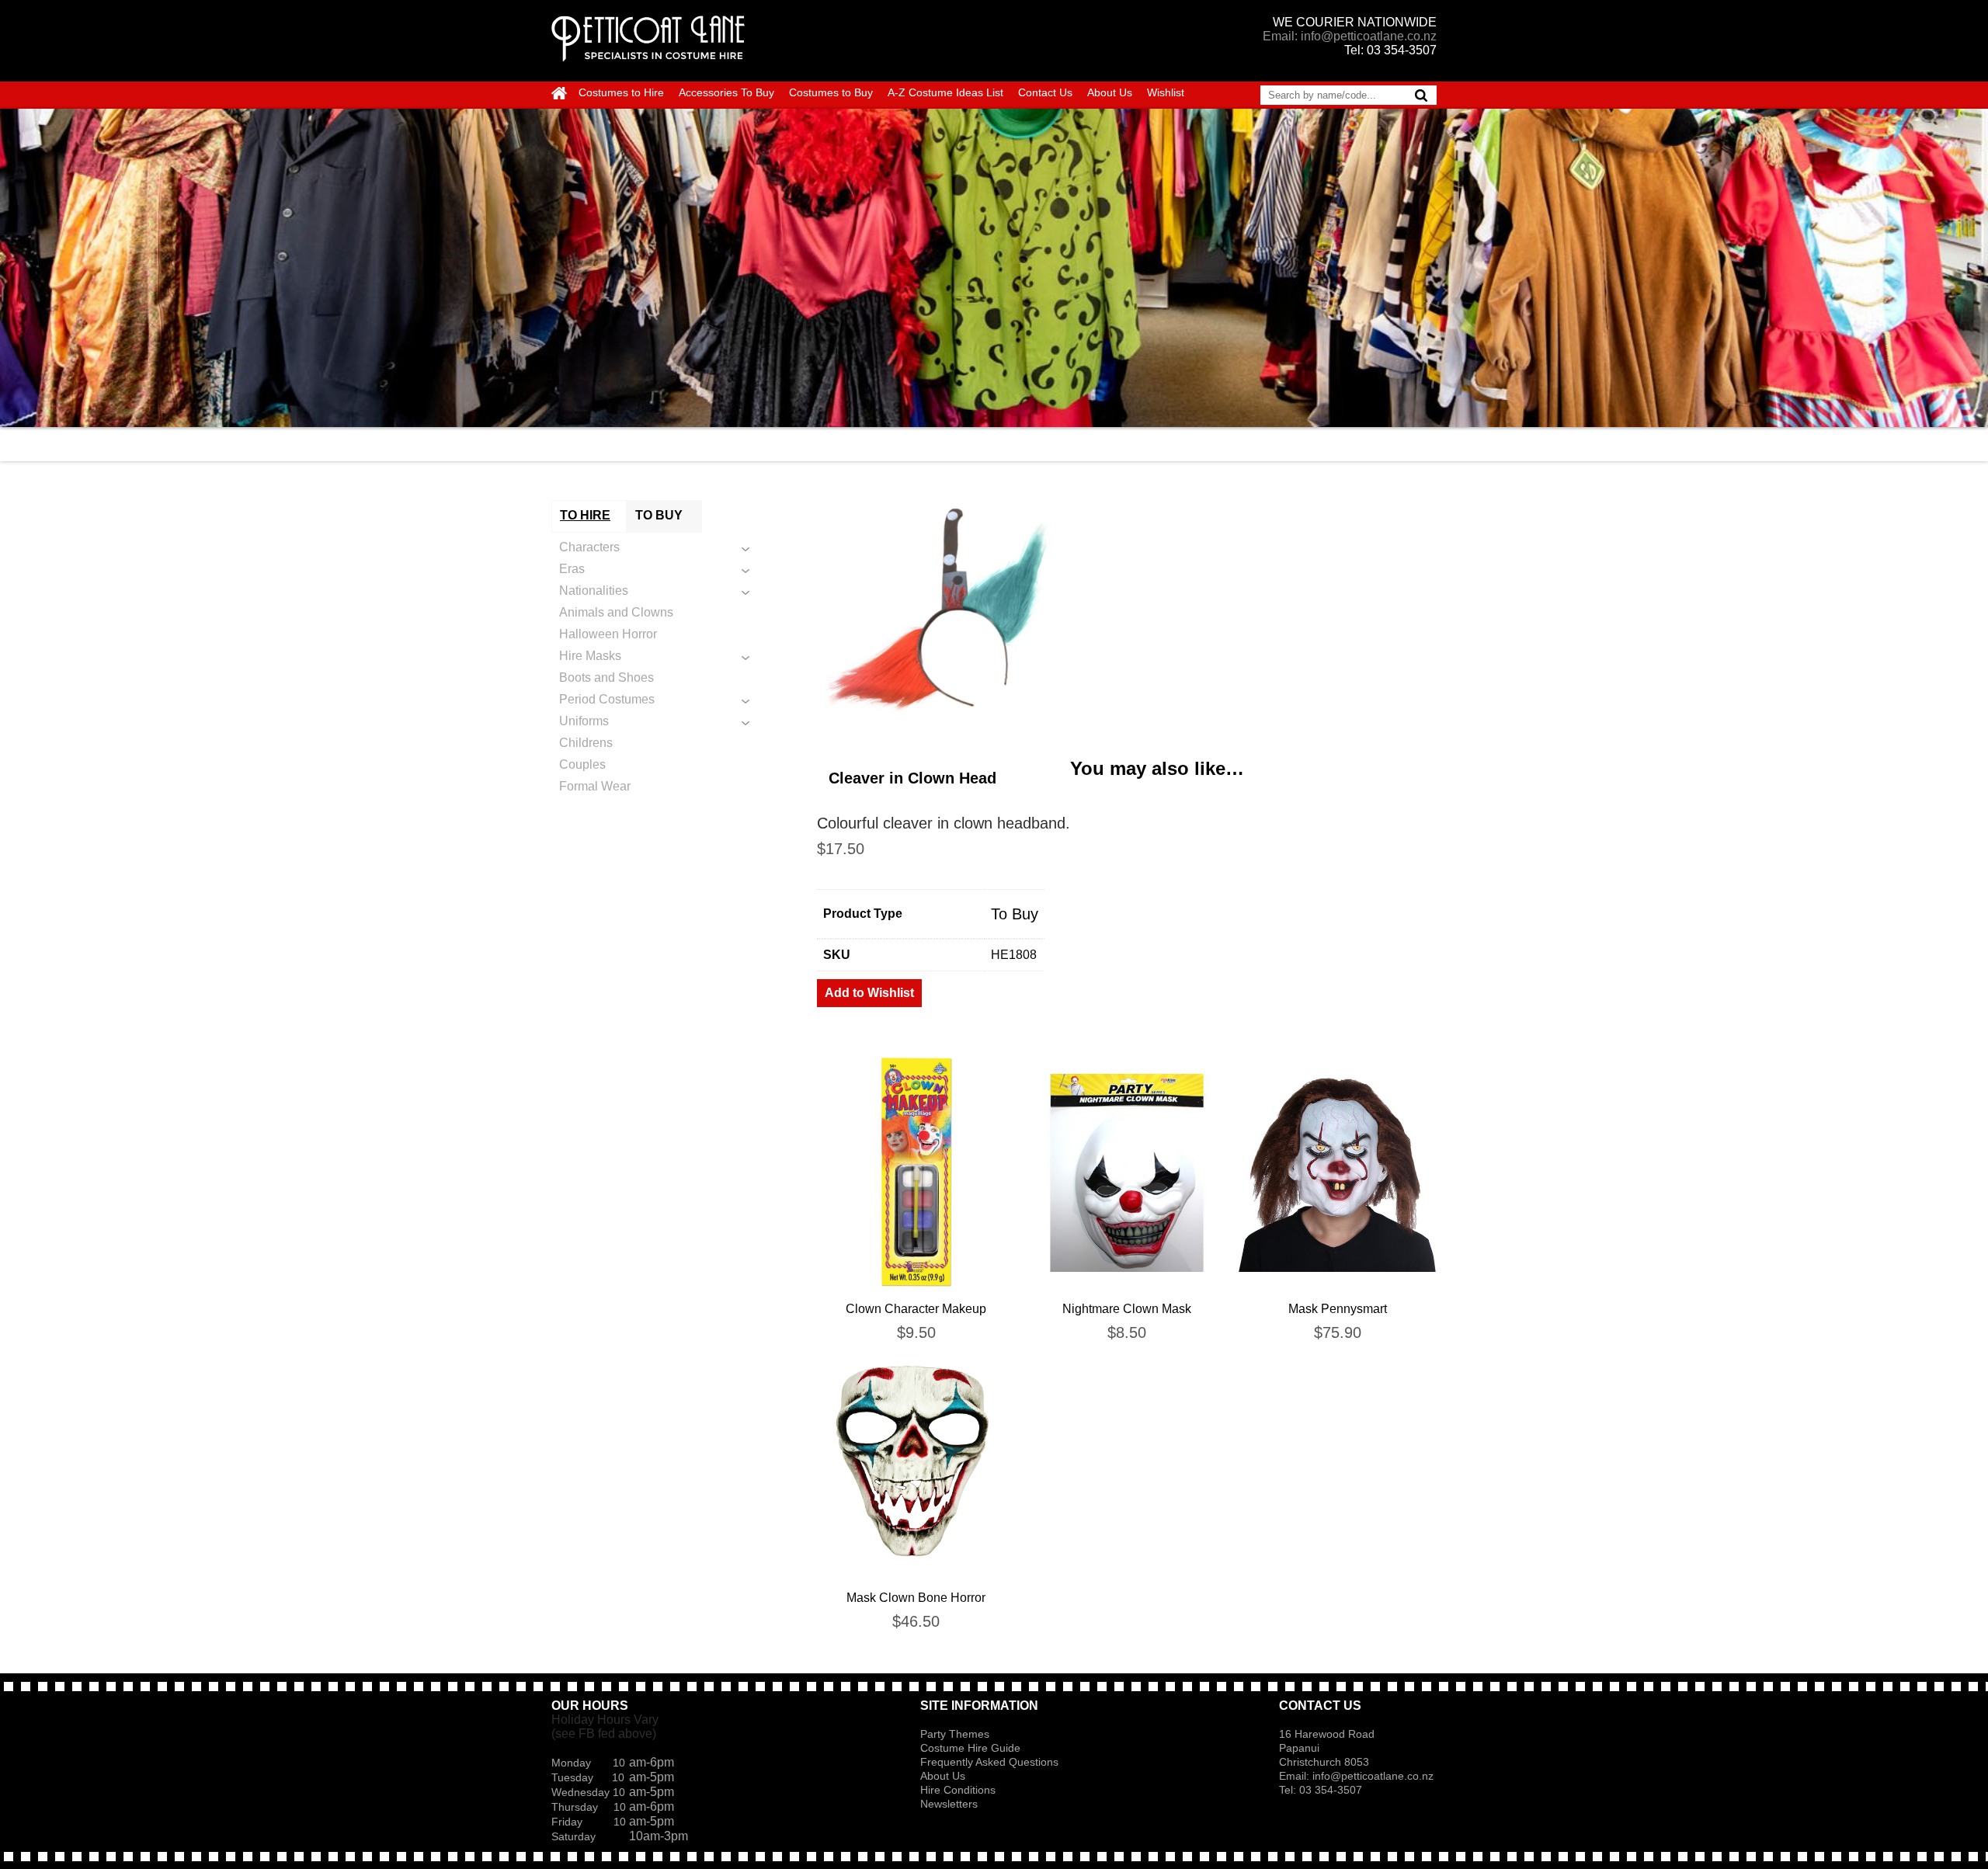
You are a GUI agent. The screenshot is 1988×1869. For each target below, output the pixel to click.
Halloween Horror (608, 634)
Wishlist (1166, 92)
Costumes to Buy (831, 92)
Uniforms (584, 721)
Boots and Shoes (606, 677)
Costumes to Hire (621, 92)
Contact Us (1045, 92)
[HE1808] (1127, 617)
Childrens (586, 743)
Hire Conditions (958, 1790)
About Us (1110, 92)
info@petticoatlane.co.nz (1375, 1776)
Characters (589, 547)
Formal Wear (595, 786)
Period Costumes (607, 699)
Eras (572, 569)
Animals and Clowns (616, 612)
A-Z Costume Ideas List (945, 92)
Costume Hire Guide (970, 1748)
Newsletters (949, 1804)
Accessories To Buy (726, 92)
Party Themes (955, 1734)
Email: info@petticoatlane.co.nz (1350, 36)
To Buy (1015, 914)
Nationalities (594, 591)
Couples (582, 764)
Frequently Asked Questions (989, 1762)
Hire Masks (590, 656)
